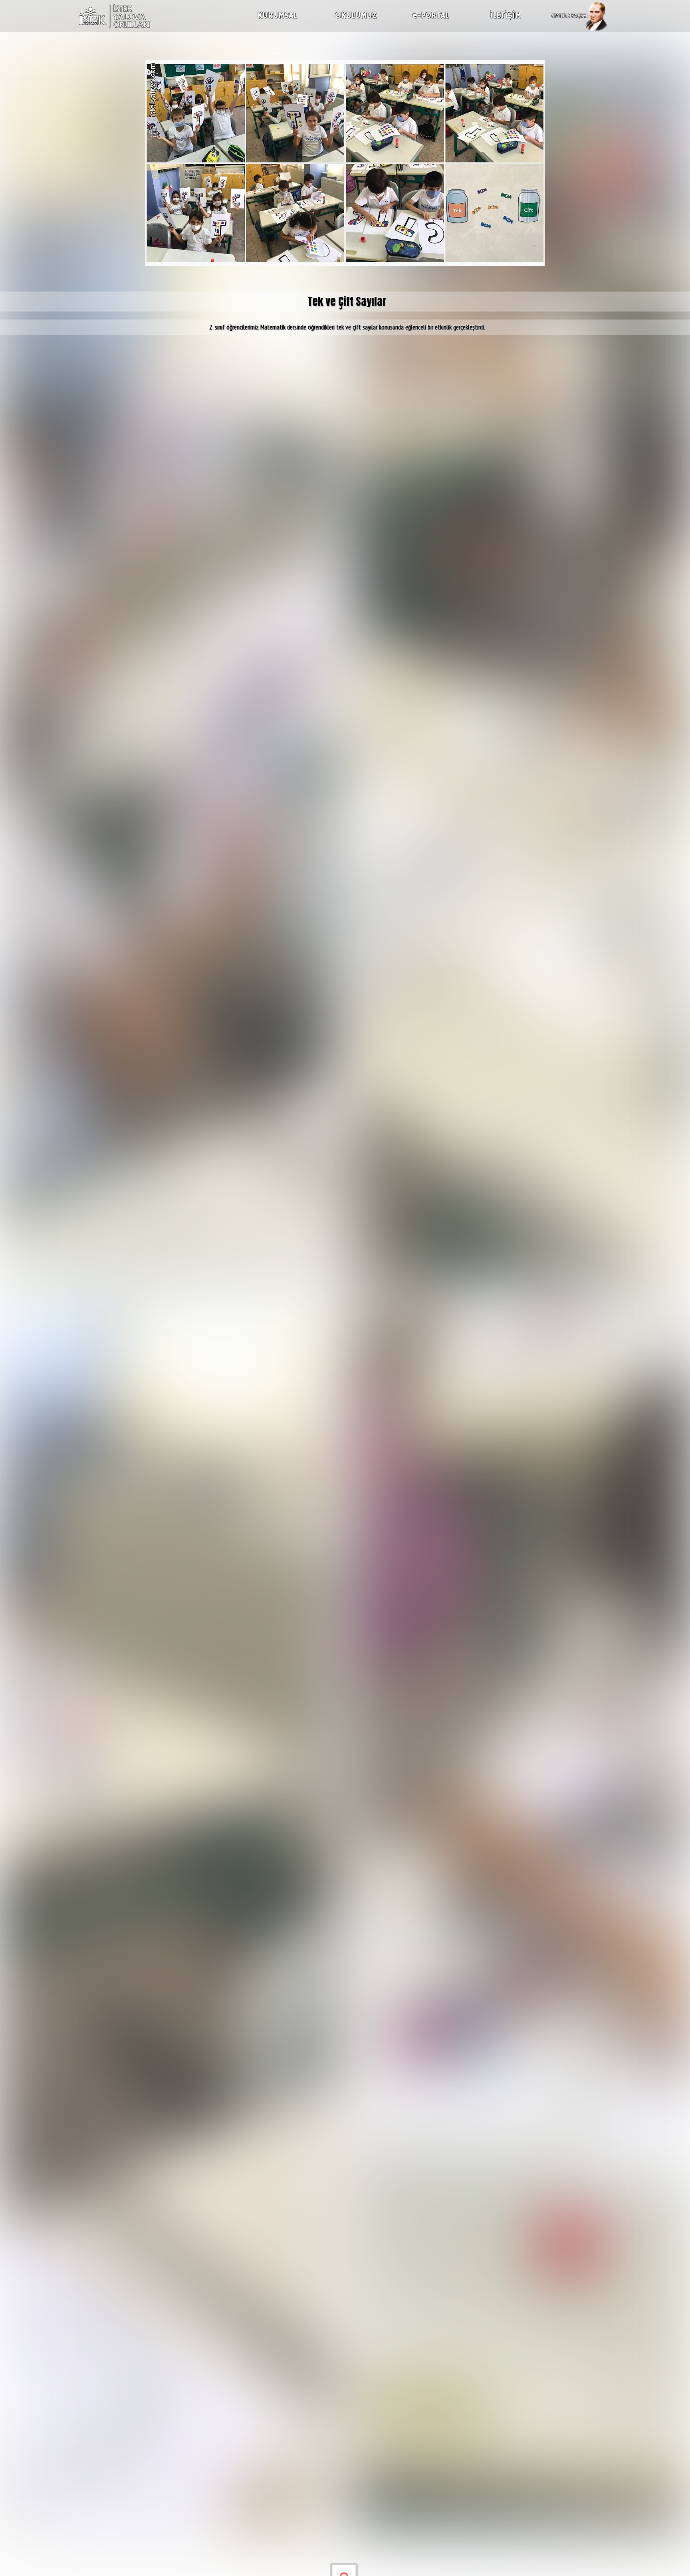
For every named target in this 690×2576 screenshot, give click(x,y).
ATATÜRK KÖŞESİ (569, 16)
